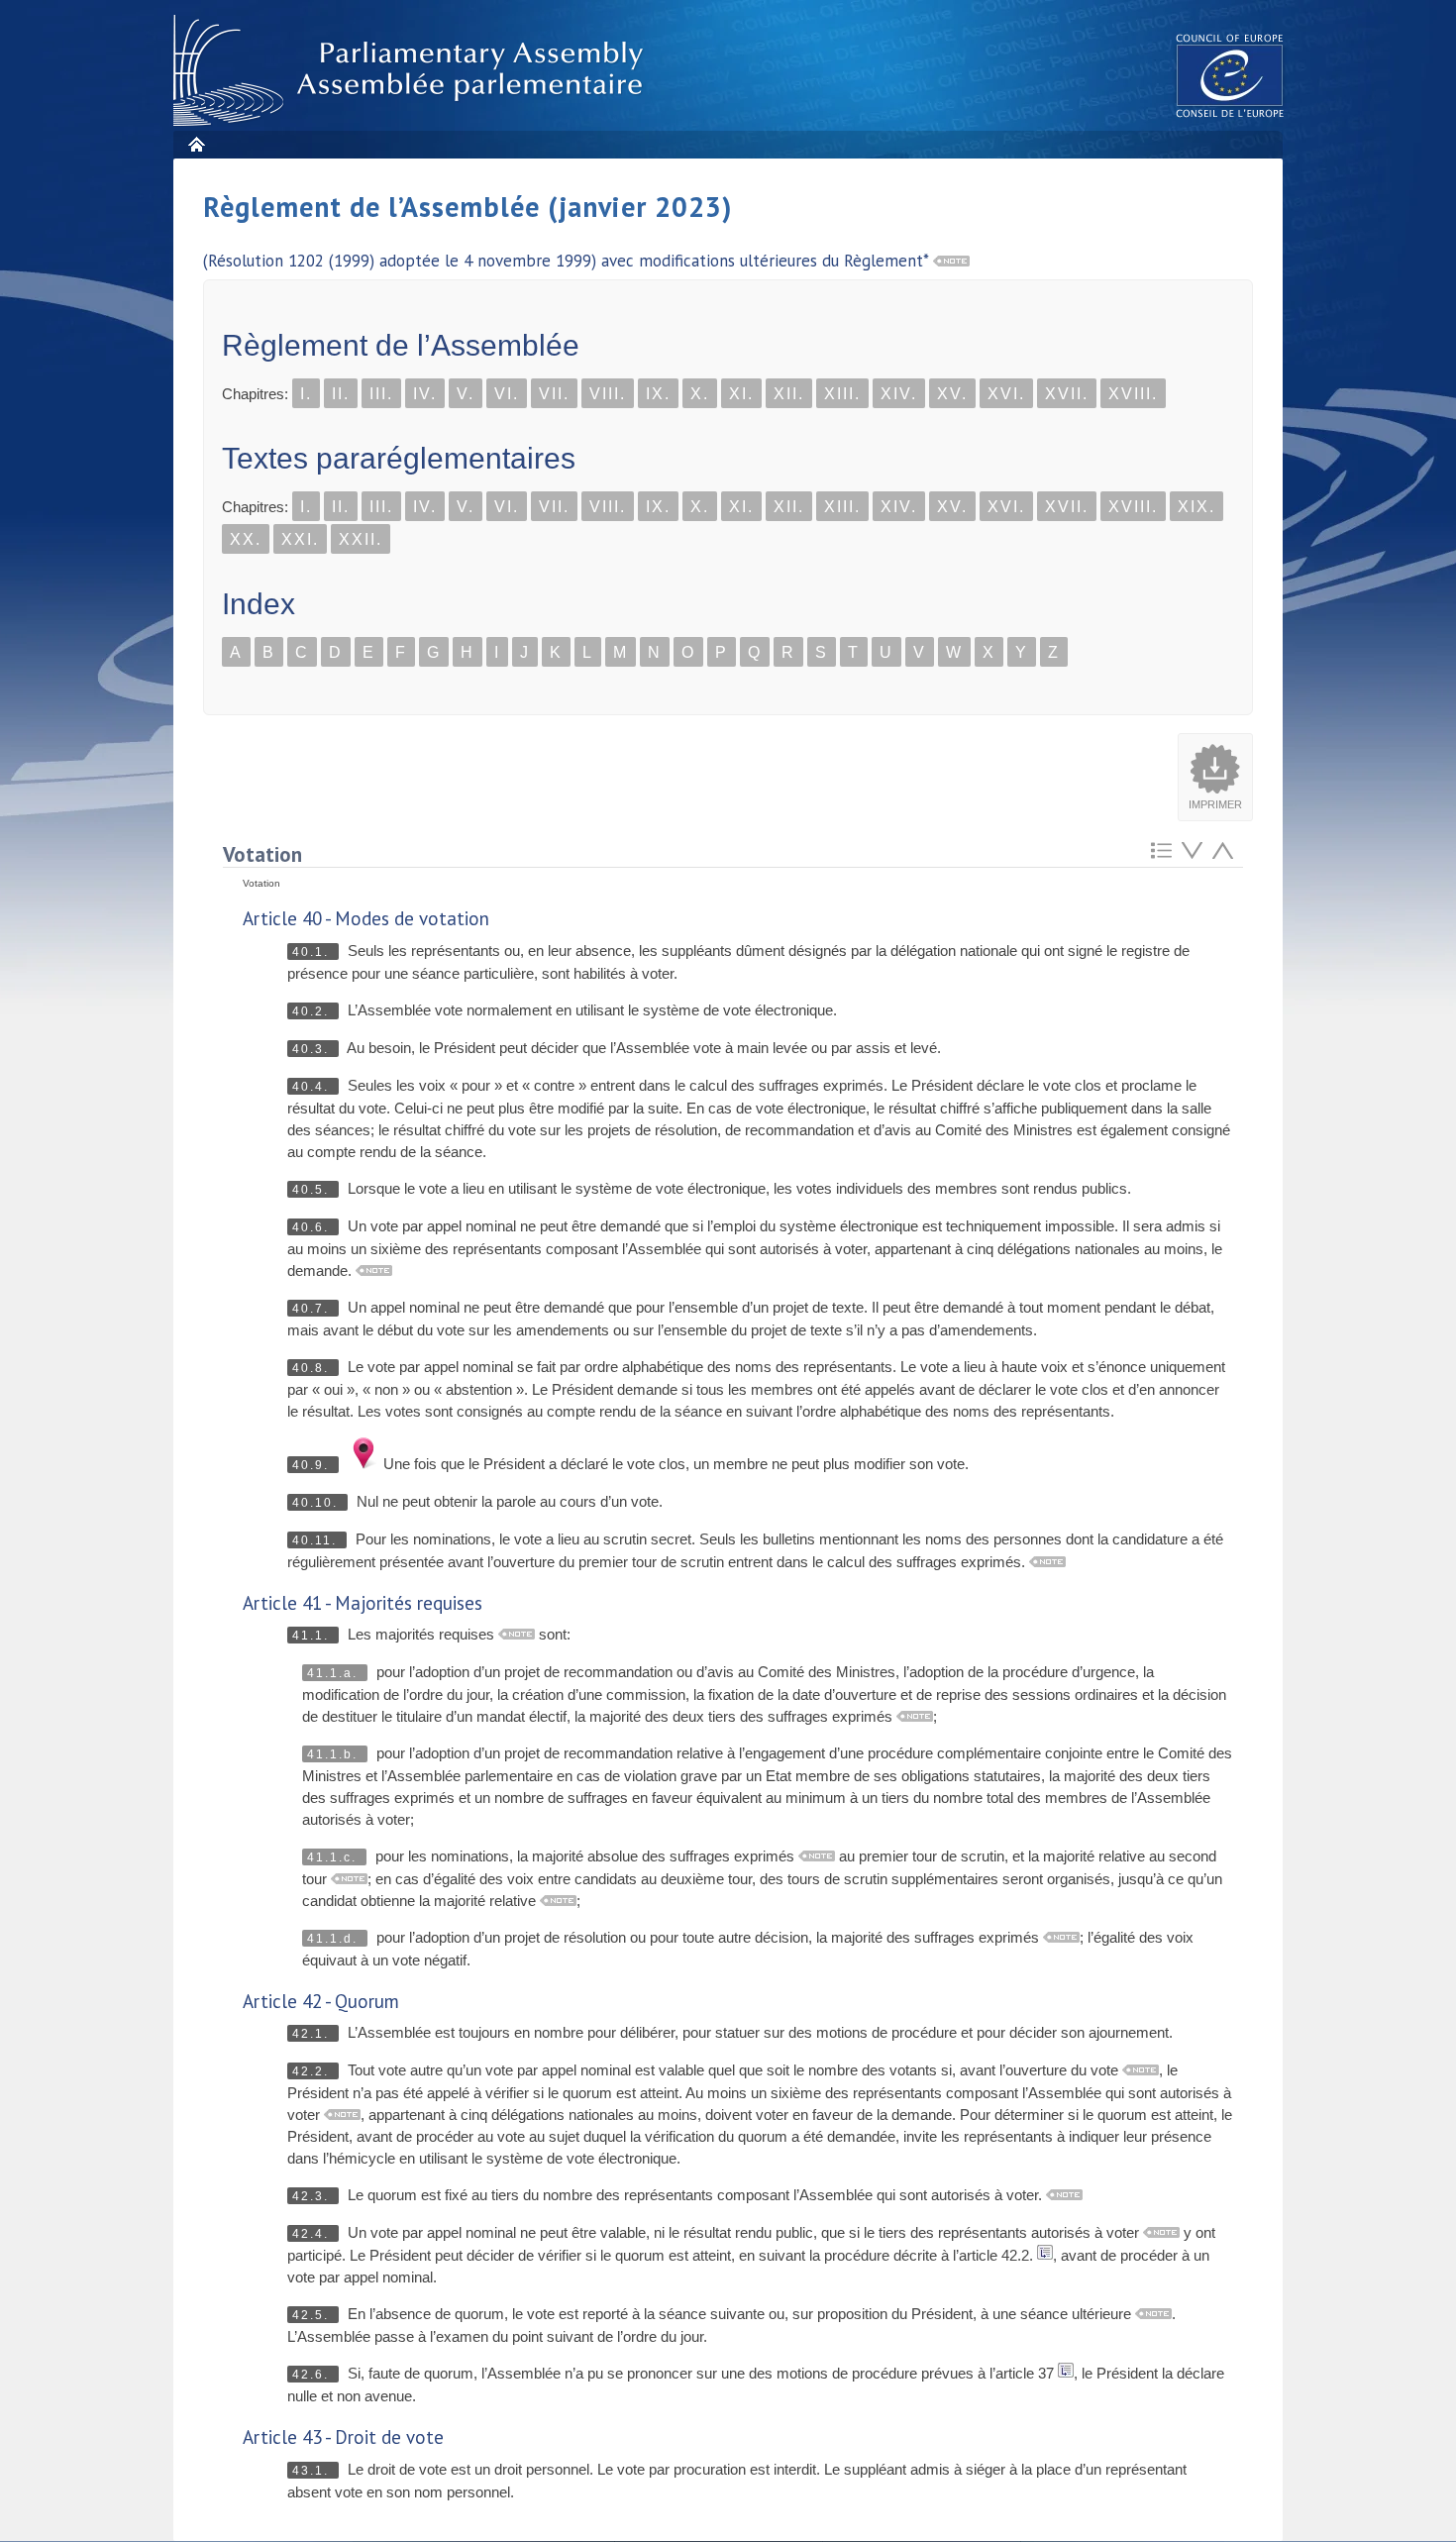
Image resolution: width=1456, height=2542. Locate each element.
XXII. (361, 539)
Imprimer (1215, 804)
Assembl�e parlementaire (412, 71)
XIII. (842, 394)
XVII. (1067, 394)
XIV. (899, 394)
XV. (952, 394)
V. (466, 394)
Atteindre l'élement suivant (1192, 850)
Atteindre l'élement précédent (1223, 850)
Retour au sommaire (1161, 850)
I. (306, 394)
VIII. (608, 394)
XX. (246, 539)
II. (341, 394)
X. (700, 394)
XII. (789, 394)
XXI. (300, 539)
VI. (507, 394)
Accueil (196, 144)
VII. (554, 394)
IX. (658, 394)
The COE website (1230, 75)
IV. (425, 394)
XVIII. (1133, 394)
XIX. (1196, 507)
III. (381, 394)
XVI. (1006, 394)
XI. (741, 394)
